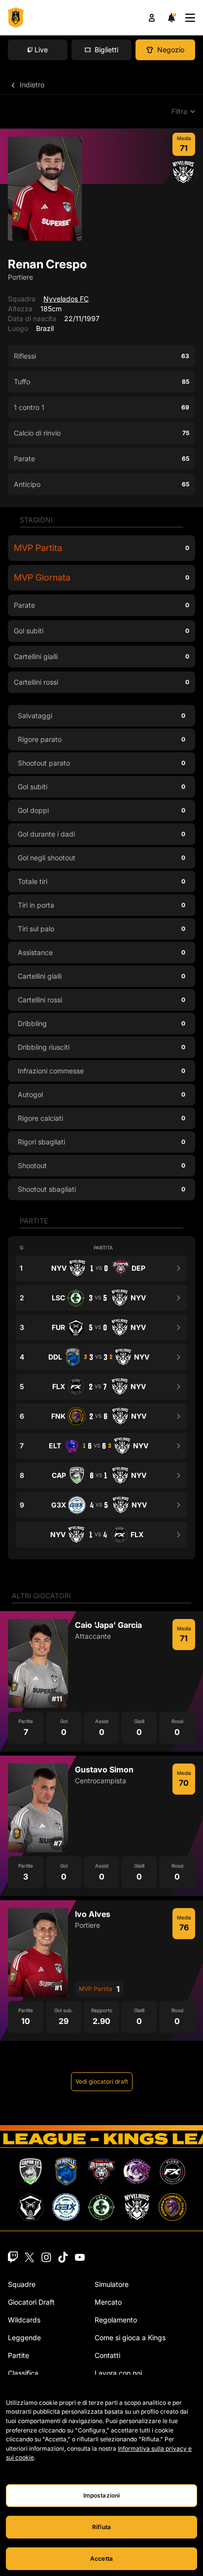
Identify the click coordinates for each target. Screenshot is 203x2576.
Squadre (22, 2284)
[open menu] (190, 18)
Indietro (31, 85)
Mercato (108, 2302)
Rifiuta (101, 2527)
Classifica (23, 2373)
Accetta (101, 2558)
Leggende (24, 2337)
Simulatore (112, 2284)
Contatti (107, 2355)
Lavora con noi (118, 2373)
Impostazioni (101, 2495)
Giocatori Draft (31, 2302)
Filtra (179, 111)
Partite (18, 2355)
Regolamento (116, 2320)
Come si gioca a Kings (130, 2337)
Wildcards (24, 2320)
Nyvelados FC (66, 299)
